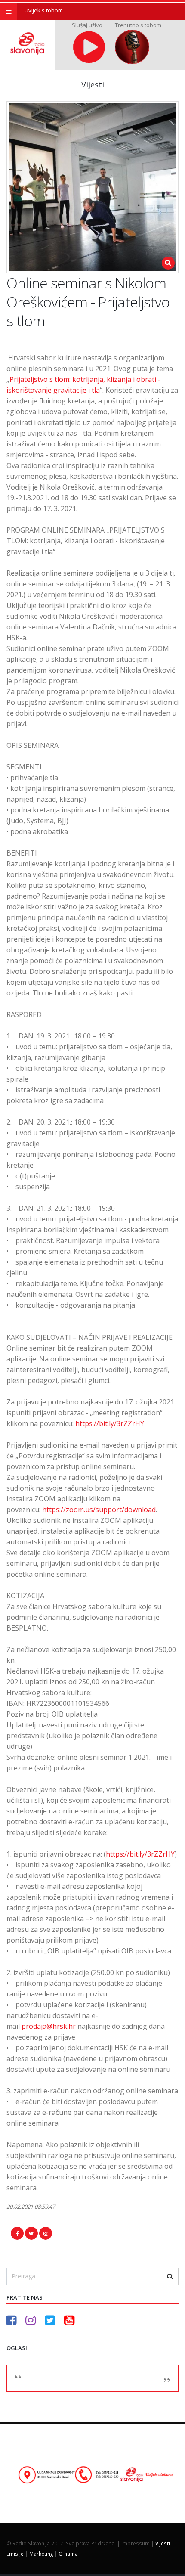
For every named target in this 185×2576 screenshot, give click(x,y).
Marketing (41, 2554)
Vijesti (163, 2543)
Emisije (15, 2554)
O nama (68, 2554)
